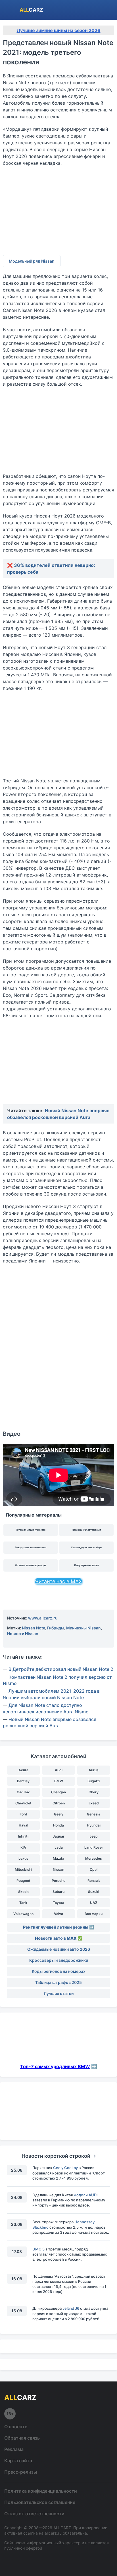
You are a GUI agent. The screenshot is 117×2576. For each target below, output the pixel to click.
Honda (58, 1825)
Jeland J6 (71, 2308)
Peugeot (23, 1881)
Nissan (58, 1869)
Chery (94, 1792)
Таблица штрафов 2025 (58, 1982)
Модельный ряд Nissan (32, 261)
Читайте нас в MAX (58, 1581)
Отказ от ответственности (34, 2514)
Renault (94, 1881)
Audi (59, 1770)
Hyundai (94, 1825)
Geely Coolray (65, 2168)
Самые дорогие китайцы (86, 1547)
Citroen (59, 1803)
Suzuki (94, 1892)
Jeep (94, 1836)
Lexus (23, 1858)
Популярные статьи (86, 1565)
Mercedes (94, 1858)
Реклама (14, 2449)
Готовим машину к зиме (31, 1530)
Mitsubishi (23, 1869)
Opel (94, 1869)
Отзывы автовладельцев (31, 1565)
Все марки (94, 1914)
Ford (23, 1814)
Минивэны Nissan (83, 1628)
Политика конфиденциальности (41, 2491)
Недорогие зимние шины (31, 1547)
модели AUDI (86, 2195)
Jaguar (59, 1836)
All (31, 10)
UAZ (94, 1903)
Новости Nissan (23, 1634)
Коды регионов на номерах (59, 1971)
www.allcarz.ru (43, 1618)
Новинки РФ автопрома (86, 1530)
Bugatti (94, 1781)
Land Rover (94, 1847)
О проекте (16, 2427)
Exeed (94, 1803)
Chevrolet (23, 1803)
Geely (59, 1814)
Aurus (94, 1770)
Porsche (58, 1881)
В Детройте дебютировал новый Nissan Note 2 (61, 1669)
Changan (58, 1792)
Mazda (58, 1858)
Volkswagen (23, 1914)
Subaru (58, 1892)
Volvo (58, 1914)
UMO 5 (38, 2249)
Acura (23, 1770)
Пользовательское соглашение (40, 2502)
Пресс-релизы (21, 2472)
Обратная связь (22, 2438)
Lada (59, 1847)
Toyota (58, 1903)
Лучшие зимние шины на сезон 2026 (59, 30)
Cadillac (23, 1792)
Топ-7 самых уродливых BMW (55, 2066)
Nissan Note (34, 1628)
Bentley (23, 1781)
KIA (23, 1847)
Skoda (23, 1892)
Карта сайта (18, 2461)
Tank (23, 1903)
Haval (23, 1825)
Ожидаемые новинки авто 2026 (59, 1949)
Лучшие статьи (59, 1993)
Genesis (94, 1814)
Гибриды (56, 1628)
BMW (59, 1781)
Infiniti (23, 1836)
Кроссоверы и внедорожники (59, 1960)
